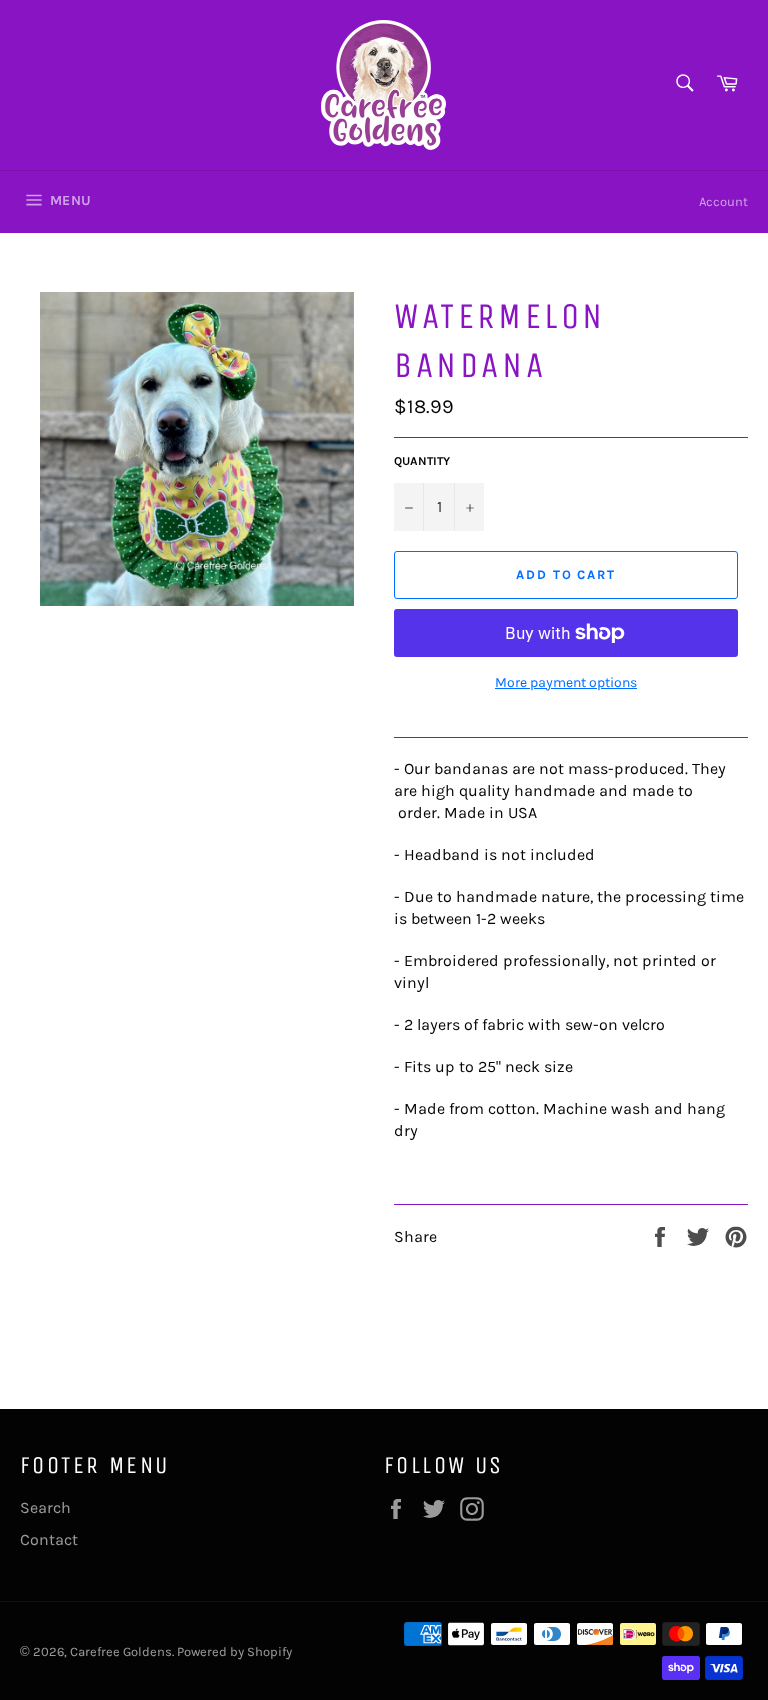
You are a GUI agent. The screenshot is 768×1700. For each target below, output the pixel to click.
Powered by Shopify (234, 1651)
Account (723, 201)
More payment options (566, 682)
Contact (49, 1539)
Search (45, 1507)
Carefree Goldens (121, 1651)
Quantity (422, 461)
